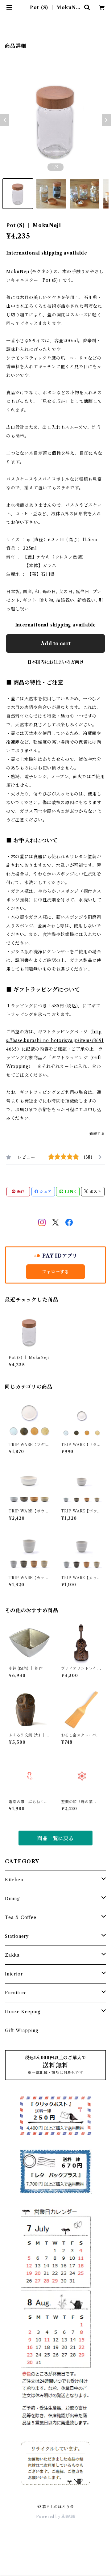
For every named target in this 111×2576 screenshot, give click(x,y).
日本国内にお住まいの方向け (55, 662)
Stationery (17, 1936)
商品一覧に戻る (55, 1838)
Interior (14, 1974)
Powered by (49, 2517)
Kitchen (14, 1880)
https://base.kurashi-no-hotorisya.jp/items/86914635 (55, 1040)
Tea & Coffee (21, 1917)
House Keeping (23, 2012)
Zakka (12, 1955)
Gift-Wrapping (21, 2030)
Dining (12, 1899)
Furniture (16, 1993)
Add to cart (56, 643)
